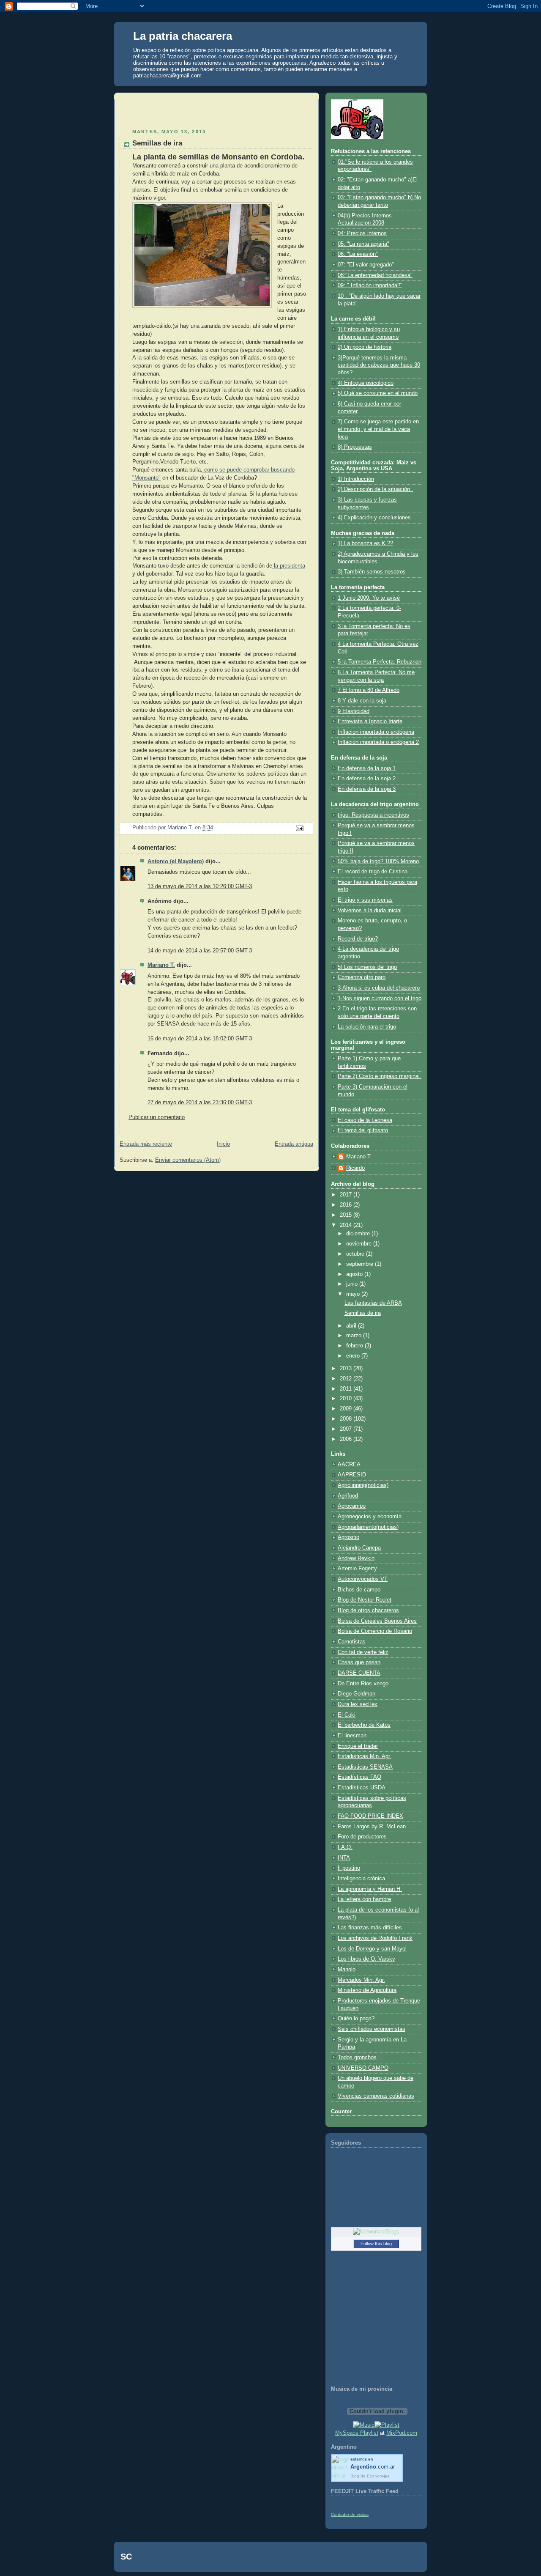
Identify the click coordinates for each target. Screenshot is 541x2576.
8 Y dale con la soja (362, 701)
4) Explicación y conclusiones (374, 518)
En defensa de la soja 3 (367, 789)
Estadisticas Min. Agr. (365, 1756)
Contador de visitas (350, 2514)
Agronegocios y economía (370, 1517)
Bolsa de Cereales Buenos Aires (377, 1621)
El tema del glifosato (363, 1130)
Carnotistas (352, 1642)
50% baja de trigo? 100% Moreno (378, 861)
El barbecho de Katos (364, 1725)
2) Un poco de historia (365, 347)
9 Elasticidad (354, 711)
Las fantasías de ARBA (373, 1303)
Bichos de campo (359, 1590)
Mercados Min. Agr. (361, 1980)
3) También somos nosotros (372, 572)
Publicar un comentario (157, 1117)
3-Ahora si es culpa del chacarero (379, 988)
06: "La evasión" (358, 254)
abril (352, 1326)
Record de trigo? (358, 939)
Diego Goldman (357, 1694)
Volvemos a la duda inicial (370, 911)
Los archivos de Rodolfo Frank (375, 1938)
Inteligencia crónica (361, 1879)
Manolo (347, 1970)
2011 (347, 1389)
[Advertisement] (169, 112)
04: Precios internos (362, 233)
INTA (344, 1858)
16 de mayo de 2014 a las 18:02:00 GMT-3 (200, 1039)
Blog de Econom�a (370, 2476)
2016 (347, 1205)
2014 (347, 1225)
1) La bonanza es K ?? (365, 543)
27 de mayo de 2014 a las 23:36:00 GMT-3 (200, 1103)
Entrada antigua (294, 1144)
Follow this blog (376, 2244)
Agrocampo (352, 1506)
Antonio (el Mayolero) (176, 861)
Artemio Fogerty (357, 1569)
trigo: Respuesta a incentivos (373, 815)
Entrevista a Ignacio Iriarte (370, 721)
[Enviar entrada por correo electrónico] (299, 828)
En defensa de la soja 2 (367, 779)
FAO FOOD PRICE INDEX (370, 1816)
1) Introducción (356, 479)
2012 (347, 1379)
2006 (347, 1439)
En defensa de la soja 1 (367, 768)
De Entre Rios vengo (363, 1684)
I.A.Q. (345, 1847)
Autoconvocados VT (363, 1579)
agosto (355, 1274)
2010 (347, 1399)
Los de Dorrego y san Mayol (372, 1949)
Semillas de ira (363, 1313)
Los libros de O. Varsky (366, 1959)
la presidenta (289, 566)
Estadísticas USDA (362, 1788)
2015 (347, 1215)
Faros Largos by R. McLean (372, 1827)
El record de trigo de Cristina (373, 872)
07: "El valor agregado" (366, 265)
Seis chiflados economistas (372, 2029)
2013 (347, 1369)
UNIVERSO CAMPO (363, 2068)
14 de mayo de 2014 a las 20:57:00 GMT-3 (200, 951)
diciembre (359, 1234)
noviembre (360, 1244)
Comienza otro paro (362, 977)
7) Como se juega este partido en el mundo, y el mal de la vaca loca (378, 429)
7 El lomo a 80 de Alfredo (369, 690)
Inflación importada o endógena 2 (378, 742)
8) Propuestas (355, 447)
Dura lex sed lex (358, 1704)
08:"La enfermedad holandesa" (375, 275)
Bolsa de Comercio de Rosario (375, 1631)
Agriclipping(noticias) (363, 1485)
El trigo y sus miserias (365, 900)
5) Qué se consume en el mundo (378, 393)
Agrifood (348, 1496)
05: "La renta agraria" (363, 244)
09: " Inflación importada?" (370, 285)
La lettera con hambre (364, 1899)
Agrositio (348, 1537)
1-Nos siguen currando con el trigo (380, 999)
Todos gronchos (357, 2058)
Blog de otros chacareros (368, 1610)
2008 (347, 1419)
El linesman (352, 1736)
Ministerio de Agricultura (367, 1990)
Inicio (223, 1144)
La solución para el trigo (367, 1027)
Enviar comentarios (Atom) (188, 1160)
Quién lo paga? (356, 2019)
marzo (355, 1336)
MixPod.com (402, 2433)
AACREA (349, 1465)
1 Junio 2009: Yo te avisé (369, 598)
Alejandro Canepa (359, 1548)
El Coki (347, 1715)
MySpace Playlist (357, 2433)
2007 (347, 1429)
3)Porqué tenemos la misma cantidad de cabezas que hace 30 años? (379, 365)
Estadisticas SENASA (365, 1767)
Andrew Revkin (356, 1558)
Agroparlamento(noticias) (368, 1527)
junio (353, 1284)
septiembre (361, 1264)
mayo (354, 1294)
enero (354, 1356)
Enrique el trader (358, 1746)
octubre (356, 1254)
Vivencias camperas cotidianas (376, 2096)
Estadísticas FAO (359, 1777)
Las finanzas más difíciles (370, 1928)
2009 (347, 1409)
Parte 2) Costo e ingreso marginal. (380, 1076)
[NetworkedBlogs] (376, 2232)
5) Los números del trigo (367, 967)
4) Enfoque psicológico (366, 383)
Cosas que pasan (359, 1662)
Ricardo (355, 1168)
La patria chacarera (183, 36)
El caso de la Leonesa (365, 1120)
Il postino (349, 1868)
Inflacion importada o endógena (376, 732)
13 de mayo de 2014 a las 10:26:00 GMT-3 (200, 886)
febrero (355, 1346)
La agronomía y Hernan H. (370, 1889)
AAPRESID (352, 1475)
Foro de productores (362, 1837)
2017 (347, 1195)
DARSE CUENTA (359, 1673)
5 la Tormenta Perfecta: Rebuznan (380, 662)
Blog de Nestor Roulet (365, 1600)
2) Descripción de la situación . (376, 489)
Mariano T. (161, 965)
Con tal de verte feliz (363, 1652)
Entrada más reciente (146, 1144)
